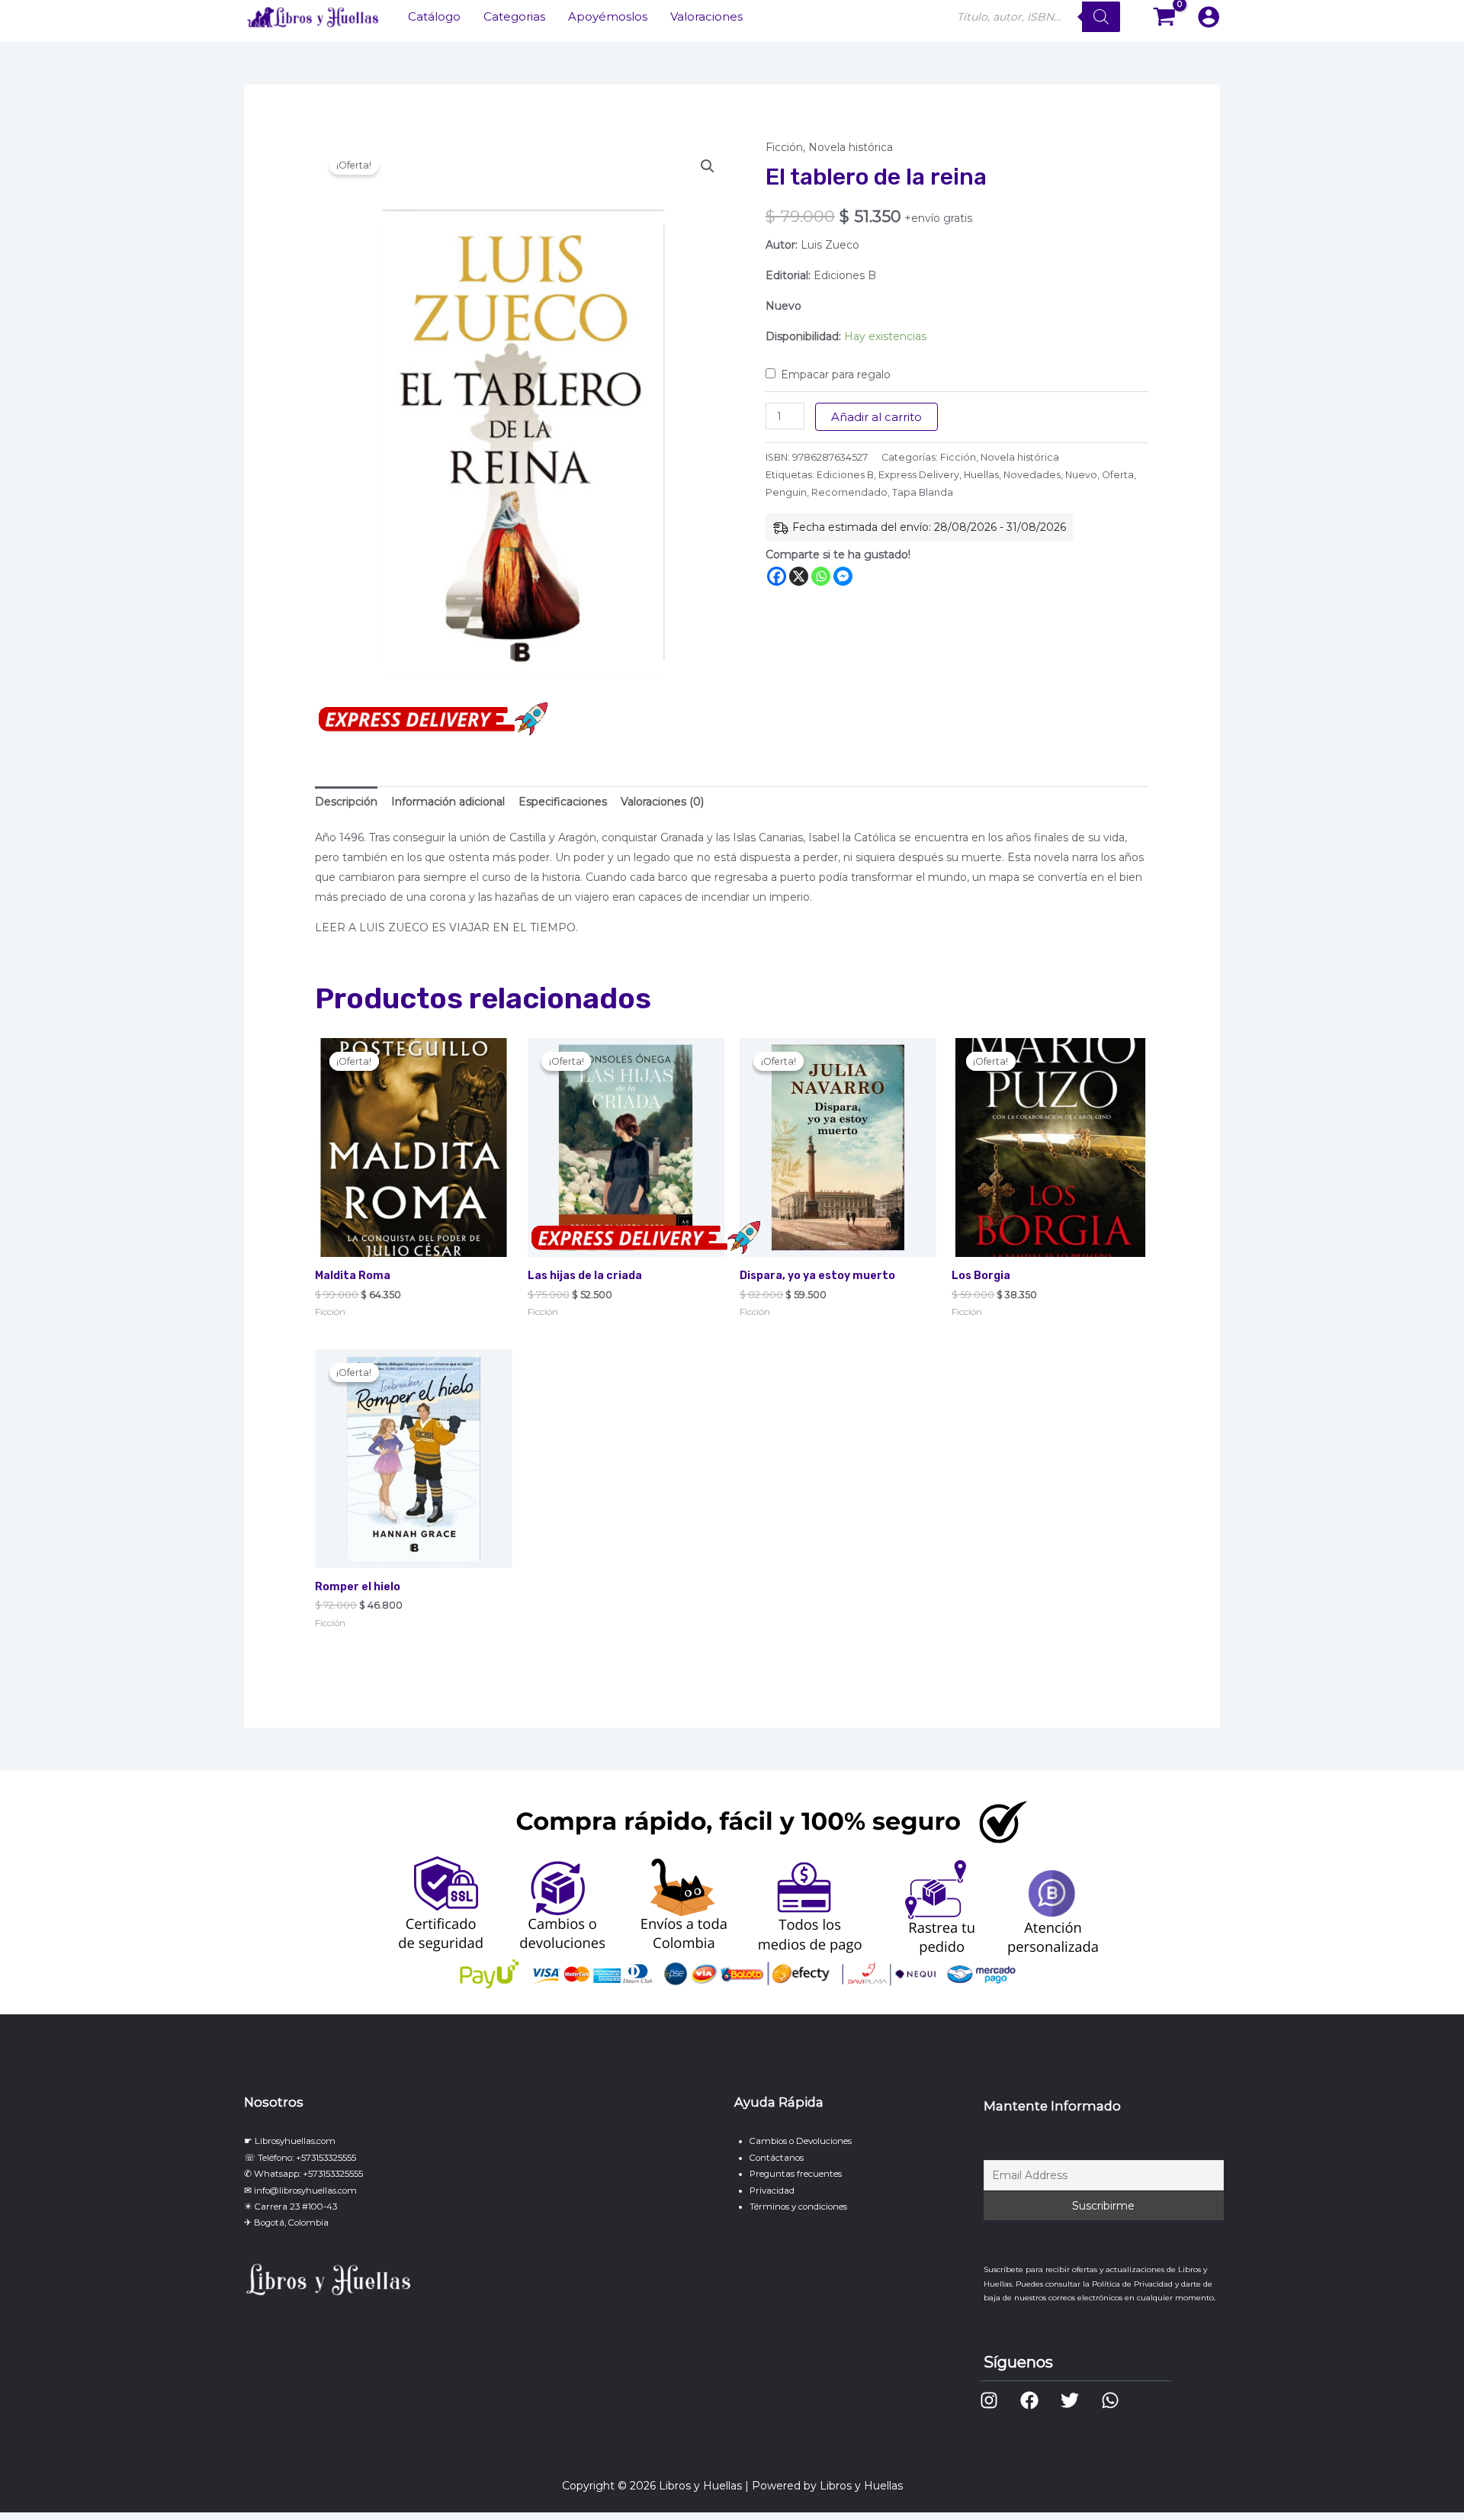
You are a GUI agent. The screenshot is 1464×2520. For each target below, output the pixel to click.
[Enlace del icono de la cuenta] (1209, 17)
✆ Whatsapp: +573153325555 (303, 2174)
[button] (708, 166)
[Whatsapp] (821, 576)
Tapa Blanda (923, 492)
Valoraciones (706, 16)
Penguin (786, 492)
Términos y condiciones (798, 2207)
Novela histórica (851, 147)
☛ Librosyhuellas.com (290, 2141)
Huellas (981, 475)
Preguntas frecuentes (796, 2174)
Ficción (784, 147)
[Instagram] (989, 2400)
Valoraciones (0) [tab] (662, 802)
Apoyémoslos (608, 16)
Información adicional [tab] (448, 802)
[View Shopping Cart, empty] (1165, 17)
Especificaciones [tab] (563, 802)
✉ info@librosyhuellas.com (300, 2191)
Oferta (1118, 475)
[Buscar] (1101, 17)
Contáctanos (777, 2158)
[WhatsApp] (1110, 2400)
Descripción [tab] (346, 802)
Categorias (514, 16)
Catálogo (434, 16)
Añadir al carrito (876, 417)
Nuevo (1081, 475)
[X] (799, 576)
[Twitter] (1070, 2400)
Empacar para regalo (836, 374)
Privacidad (772, 2191)
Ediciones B (845, 475)
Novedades (1032, 475)
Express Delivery (919, 475)
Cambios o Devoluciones (801, 2141)
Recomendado (849, 492)
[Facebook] (777, 576)
